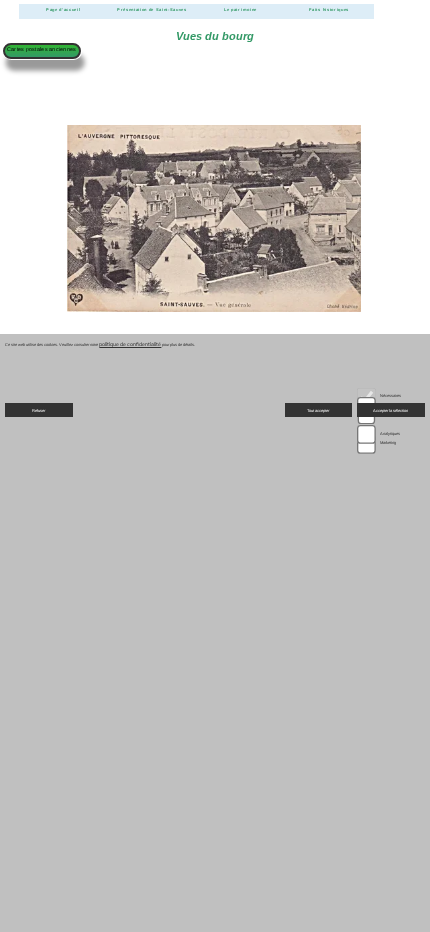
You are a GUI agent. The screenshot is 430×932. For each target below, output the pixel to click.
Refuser (38, 410)
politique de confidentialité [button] (130, 344)
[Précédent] (43, 380)
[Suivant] (385, 380)
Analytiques (390, 433)
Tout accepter (318, 410)
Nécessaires (390, 395)
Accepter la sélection (390, 410)
